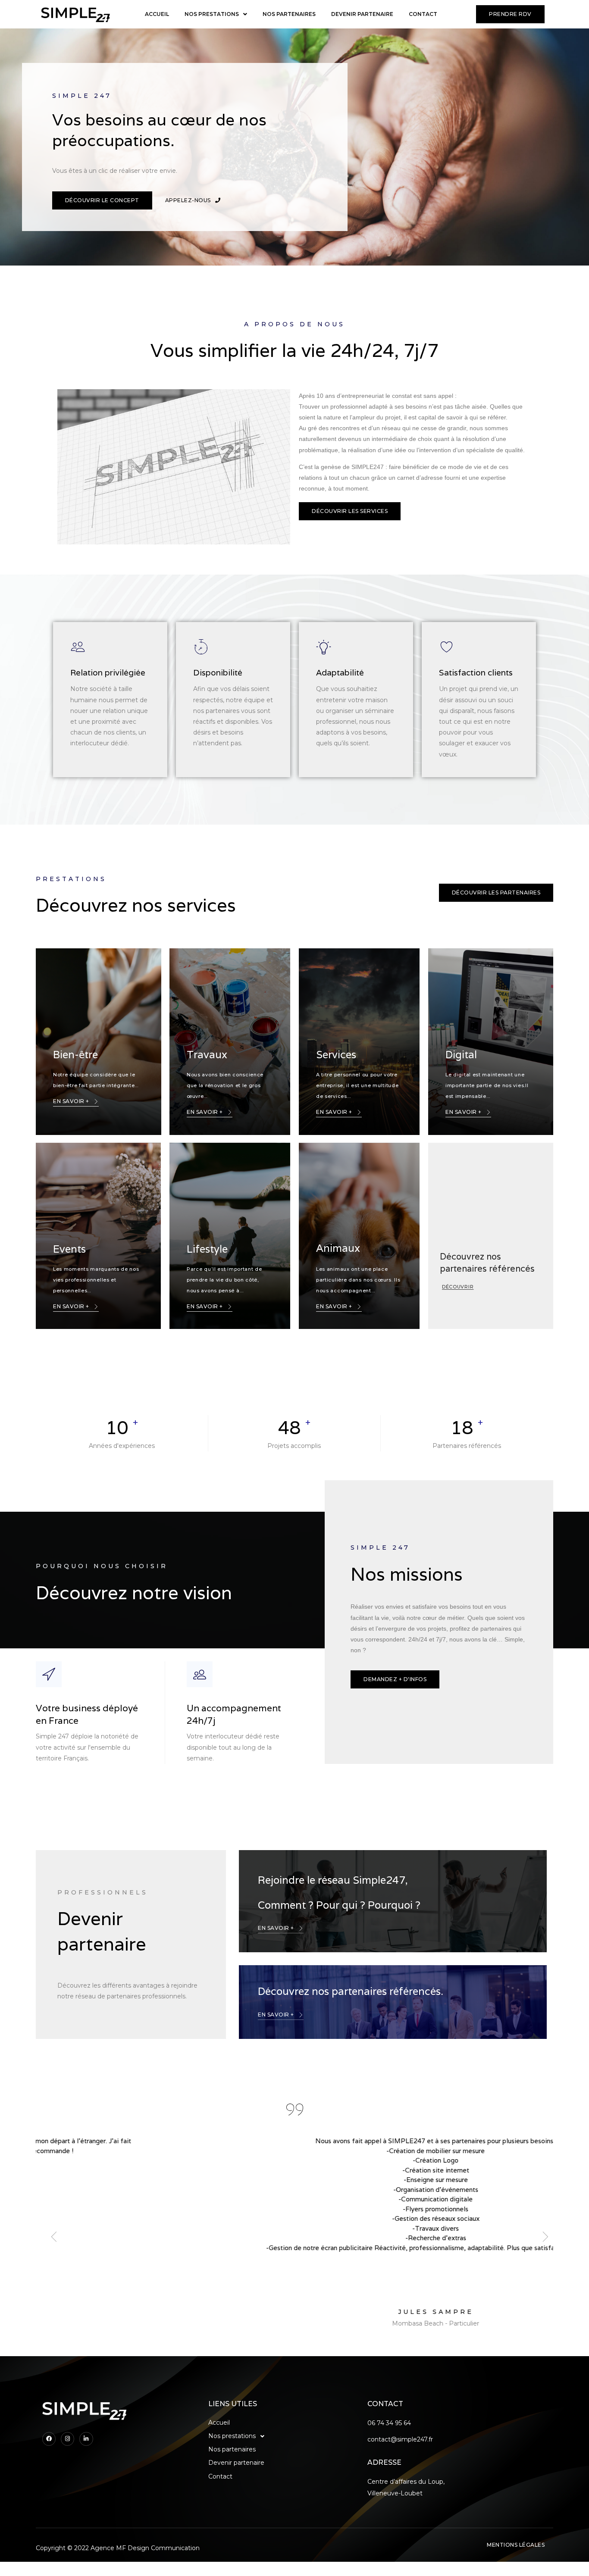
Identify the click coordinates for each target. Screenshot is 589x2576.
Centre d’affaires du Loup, (406, 2482)
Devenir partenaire (362, 14)
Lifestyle (207, 1249)
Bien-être (75, 1055)
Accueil (157, 14)
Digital (461, 1055)
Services (336, 1055)
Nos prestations (212, 14)
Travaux (207, 1055)
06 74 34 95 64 (389, 2423)
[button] (510, 14)
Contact (423, 14)
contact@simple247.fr (400, 2439)
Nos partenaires (289, 14)
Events (69, 1249)
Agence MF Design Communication (145, 2548)
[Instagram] (67, 2439)
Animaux (338, 1248)
